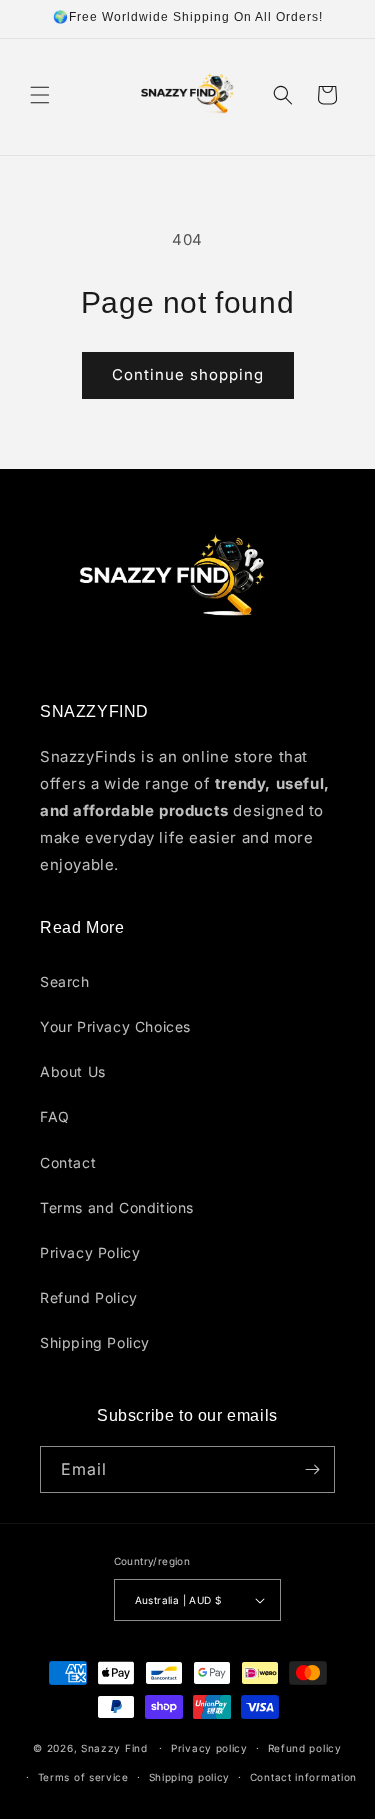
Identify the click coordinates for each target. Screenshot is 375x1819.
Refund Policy (89, 1297)
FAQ (55, 1116)
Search (65, 981)
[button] (40, 95)
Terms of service (83, 1777)
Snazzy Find (114, 1748)
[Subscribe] (312, 1469)
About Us (73, 1071)
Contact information (303, 1777)
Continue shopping (188, 374)
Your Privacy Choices (115, 1026)
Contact (68, 1162)
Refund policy (305, 1748)
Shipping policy (190, 1777)
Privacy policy (209, 1748)
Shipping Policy (95, 1342)
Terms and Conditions (117, 1207)
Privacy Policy (90, 1252)
